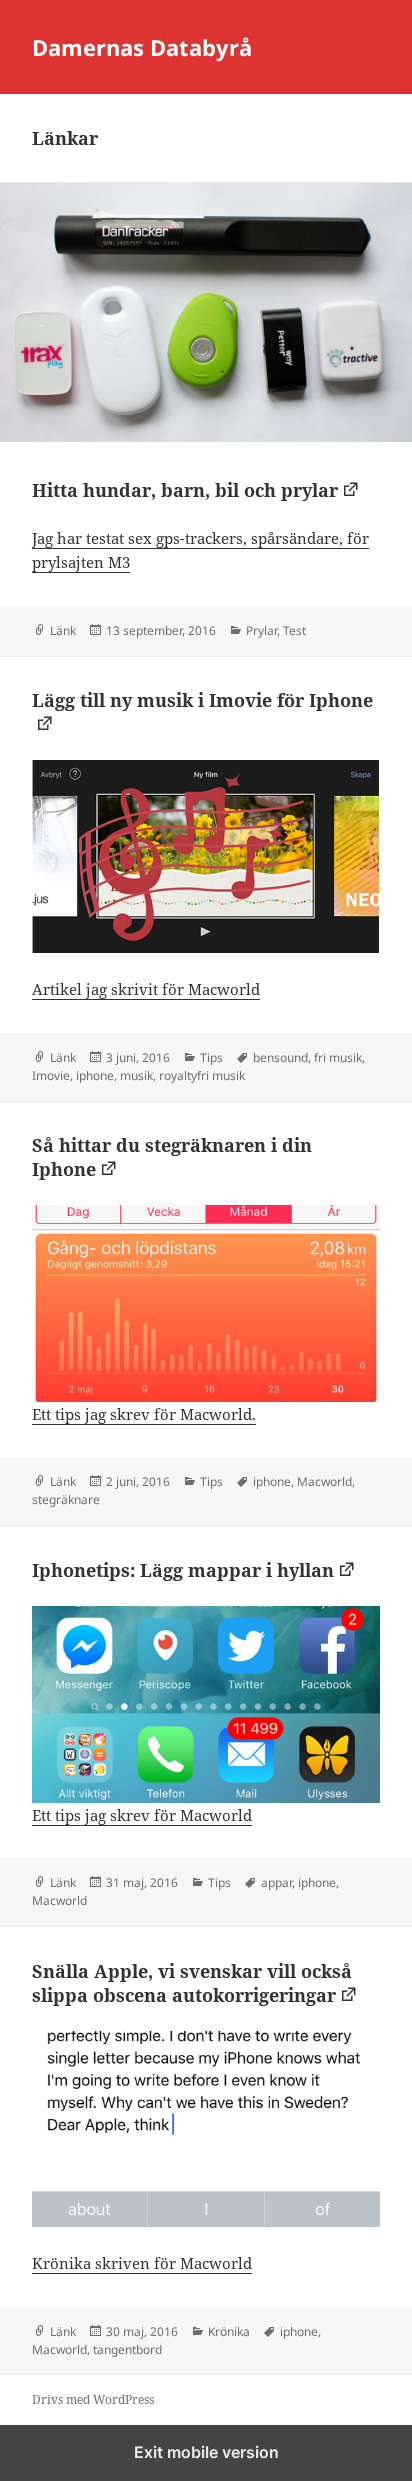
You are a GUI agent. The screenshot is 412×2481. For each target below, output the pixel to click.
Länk (63, 630)
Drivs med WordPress (93, 2399)
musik (136, 1075)
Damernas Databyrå (142, 47)
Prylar (261, 630)
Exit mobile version (206, 2452)
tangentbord (127, 2349)
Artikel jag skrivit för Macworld (146, 989)
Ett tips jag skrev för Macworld (142, 1815)
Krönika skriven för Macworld (142, 2263)
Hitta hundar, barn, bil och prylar (185, 490)
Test (294, 630)
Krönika (229, 2331)
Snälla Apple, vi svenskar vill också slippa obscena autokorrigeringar (192, 1983)
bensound (280, 1057)
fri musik (338, 1057)
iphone (95, 1075)
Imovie (51, 1075)
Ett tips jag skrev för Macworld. (144, 1414)
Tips (211, 1057)
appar (276, 1882)
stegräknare (66, 1499)
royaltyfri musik (202, 1075)
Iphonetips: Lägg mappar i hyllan (183, 1570)
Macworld (324, 1481)
